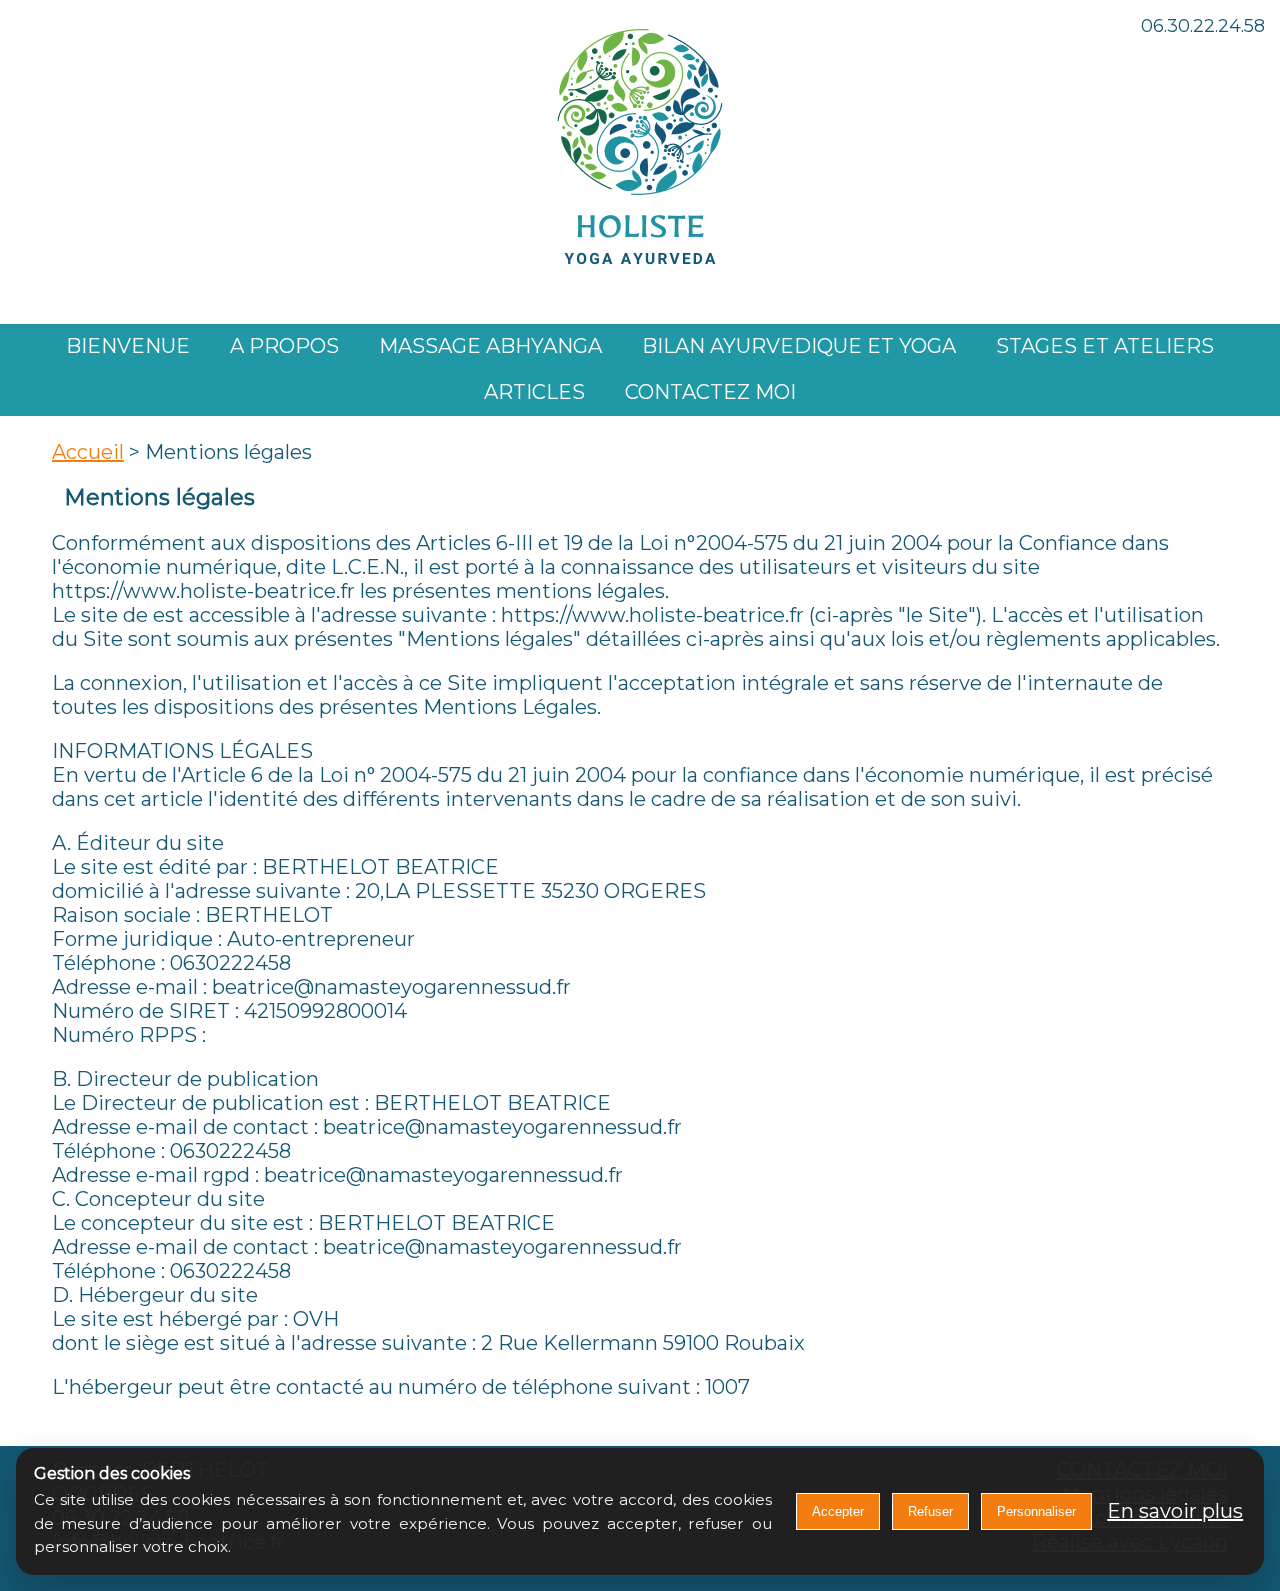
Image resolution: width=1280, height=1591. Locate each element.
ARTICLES (534, 392)
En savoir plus (1175, 1511)
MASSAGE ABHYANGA (490, 346)
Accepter (838, 1511)
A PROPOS (284, 346)
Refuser (930, 1511)
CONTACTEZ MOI (710, 392)
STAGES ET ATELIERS (1105, 346)
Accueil (88, 452)
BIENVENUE (128, 346)
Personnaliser (1036, 1511)
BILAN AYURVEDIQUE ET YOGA (799, 346)
